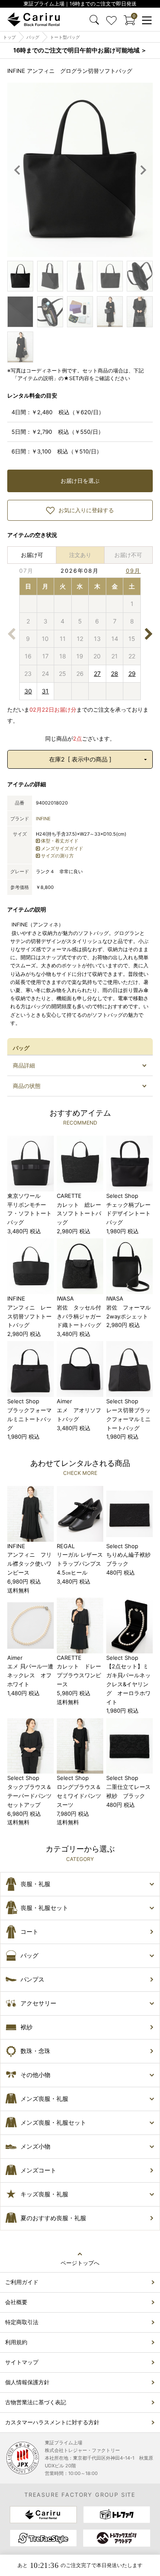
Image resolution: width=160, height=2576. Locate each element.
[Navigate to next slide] (143, 170)
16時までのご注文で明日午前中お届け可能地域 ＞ (80, 50)
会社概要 (16, 2302)
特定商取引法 (22, 2322)
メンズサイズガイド (62, 848)
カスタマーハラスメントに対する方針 (52, 2422)
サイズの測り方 (57, 856)
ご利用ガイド (22, 2282)
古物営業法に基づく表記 (36, 2402)
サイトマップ (22, 2362)
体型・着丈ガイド (60, 841)
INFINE (43, 819)
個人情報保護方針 (27, 2382)
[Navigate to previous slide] (17, 170)
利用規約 (16, 2342)
